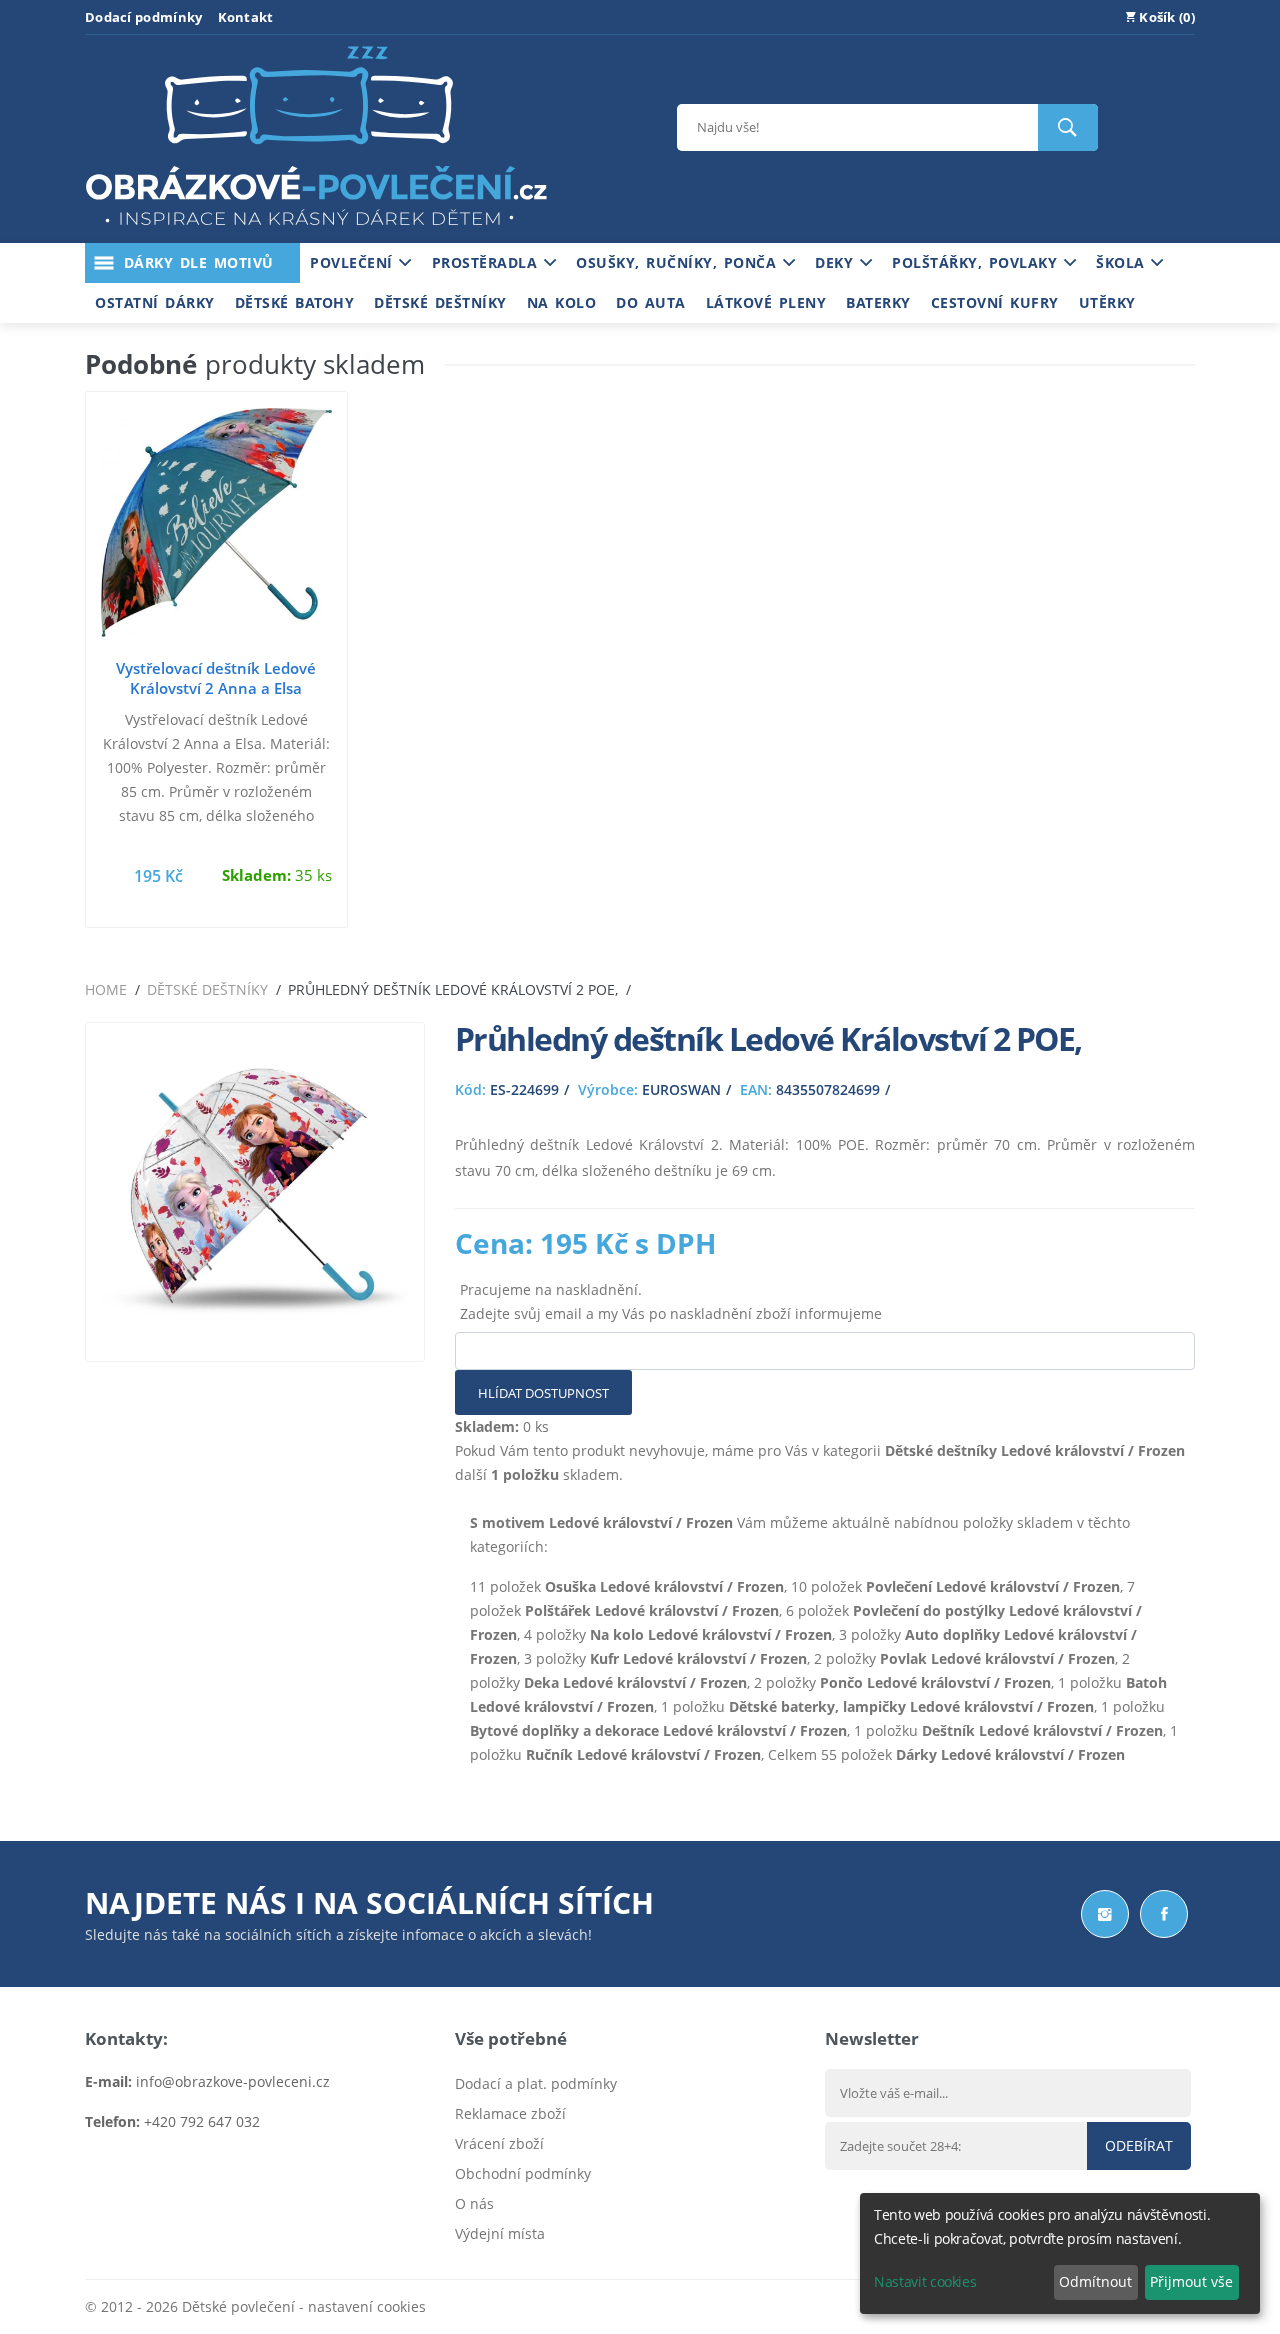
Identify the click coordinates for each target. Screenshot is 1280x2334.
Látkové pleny (766, 302)
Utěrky (1107, 302)
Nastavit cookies (925, 2281)
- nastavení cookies (360, 2306)
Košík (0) (1165, 17)
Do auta (651, 302)
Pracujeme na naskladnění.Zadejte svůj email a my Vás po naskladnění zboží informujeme (671, 1301)
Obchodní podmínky (523, 2173)
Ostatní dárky (155, 302)
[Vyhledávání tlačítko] (1068, 127)
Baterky (878, 302)
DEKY (837, 262)
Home (106, 989)
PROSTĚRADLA (488, 262)
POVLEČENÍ (354, 262)
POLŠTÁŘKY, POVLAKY (978, 262)
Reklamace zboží (510, 2113)
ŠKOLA (1123, 262)
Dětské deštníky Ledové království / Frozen (1035, 1450)
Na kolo (562, 302)
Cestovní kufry (995, 302)
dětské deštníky (207, 989)
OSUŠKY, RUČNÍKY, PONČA (679, 262)
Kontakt (246, 17)
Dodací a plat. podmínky (536, 2083)
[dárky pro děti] (316, 230)
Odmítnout (1095, 2281)
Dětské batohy (295, 302)
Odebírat (1139, 2145)
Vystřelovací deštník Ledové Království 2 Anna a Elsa (216, 678)
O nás (474, 2203)
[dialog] (1060, 2253)
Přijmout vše (1191, 2281)
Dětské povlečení (238, 2306)
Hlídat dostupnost (543, 1393)
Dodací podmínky (144, 17)
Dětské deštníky (440, 302)
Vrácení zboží (499, 2143)
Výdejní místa (500, 2233)
